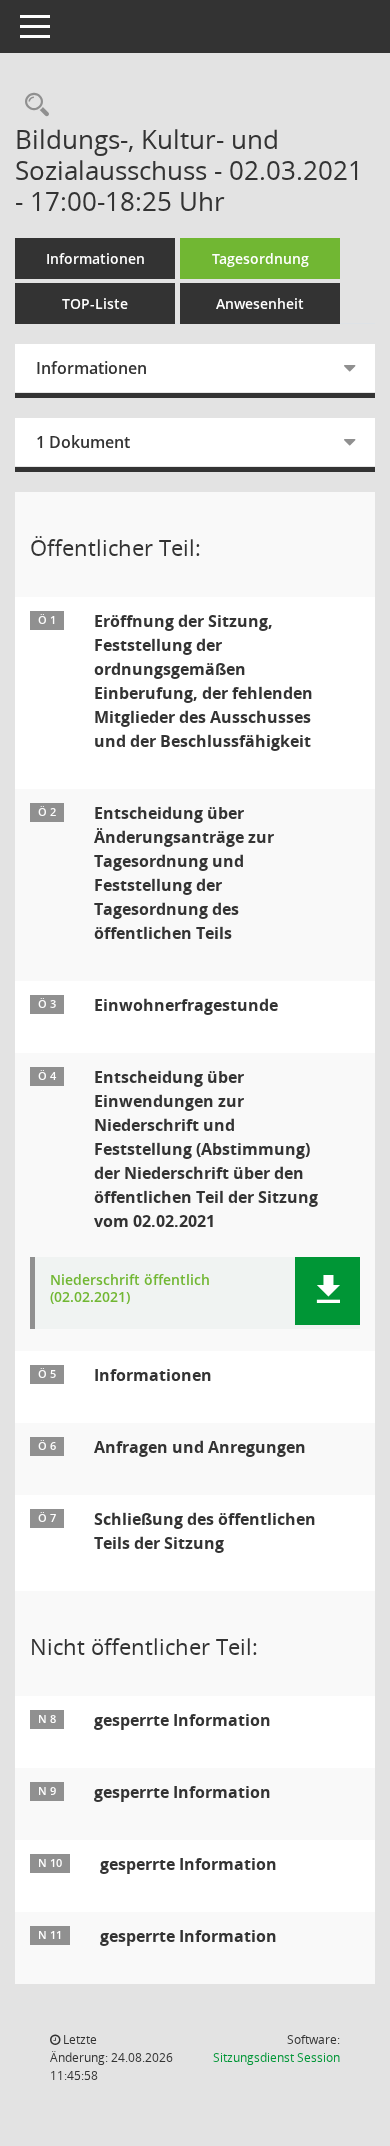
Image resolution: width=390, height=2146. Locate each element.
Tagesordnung (260, 258)
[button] (327, 1291)
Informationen (95, 258)
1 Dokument (83, 442)
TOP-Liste (95, 303)
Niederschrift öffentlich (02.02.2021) (130, 1289)
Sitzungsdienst (276, 2057)
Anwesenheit (260, 303)
